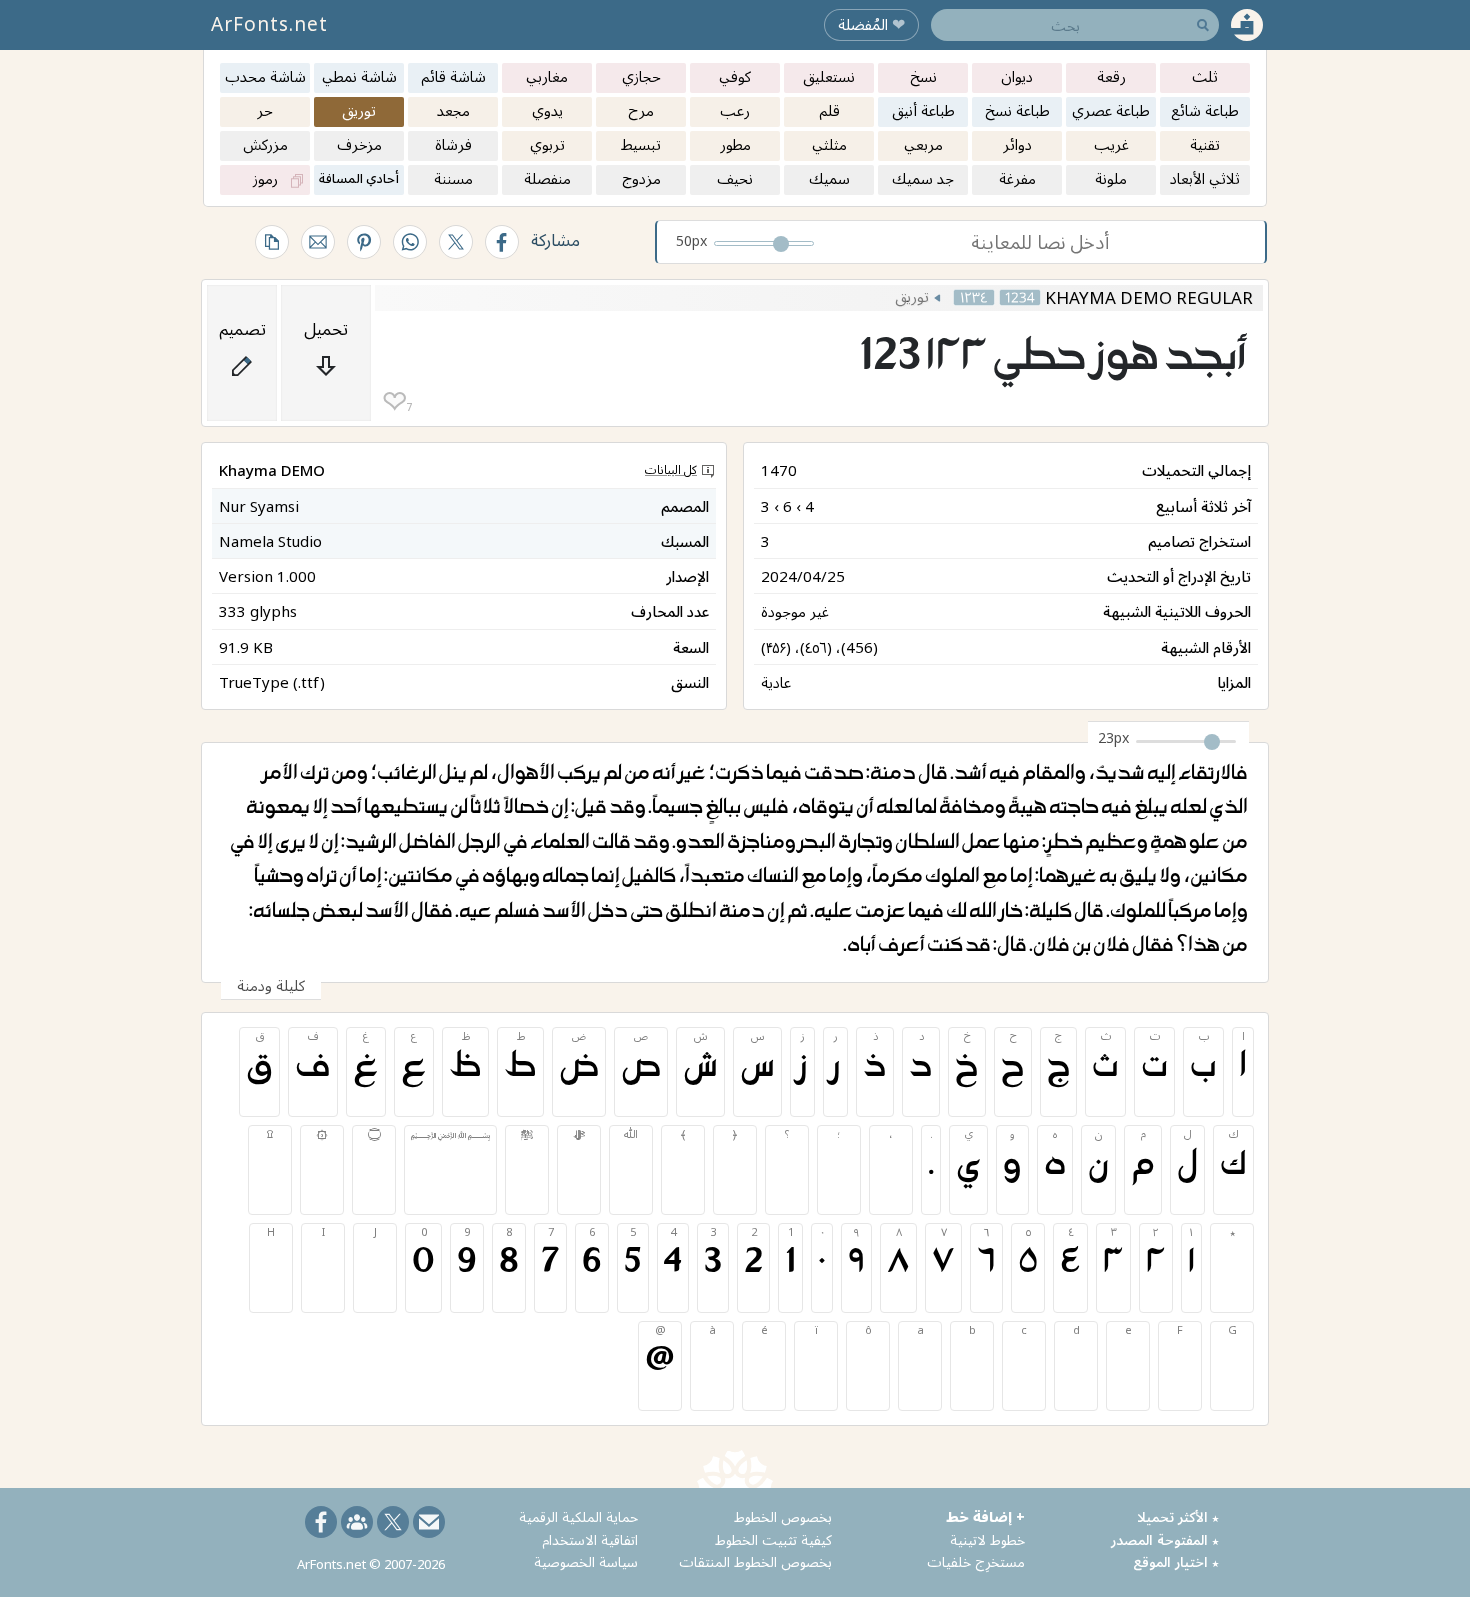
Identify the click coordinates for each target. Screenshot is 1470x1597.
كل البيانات (671, 469)
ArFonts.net (269, 24)
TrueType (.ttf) (272, 682)
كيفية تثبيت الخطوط (773, 1539)
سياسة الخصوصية (586, 1561)
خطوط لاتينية (987, 1539)
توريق (912, 296)
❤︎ (394, 401)
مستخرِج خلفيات (976, 1561)
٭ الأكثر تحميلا (1178, 1516)
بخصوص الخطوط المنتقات (755, 1561)
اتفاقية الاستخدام (590, 1539)
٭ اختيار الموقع (1176, 1561)
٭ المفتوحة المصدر (1165, 1539)
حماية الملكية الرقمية (578, 1516)
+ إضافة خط (985, 1516)
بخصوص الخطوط (783, 1516)
